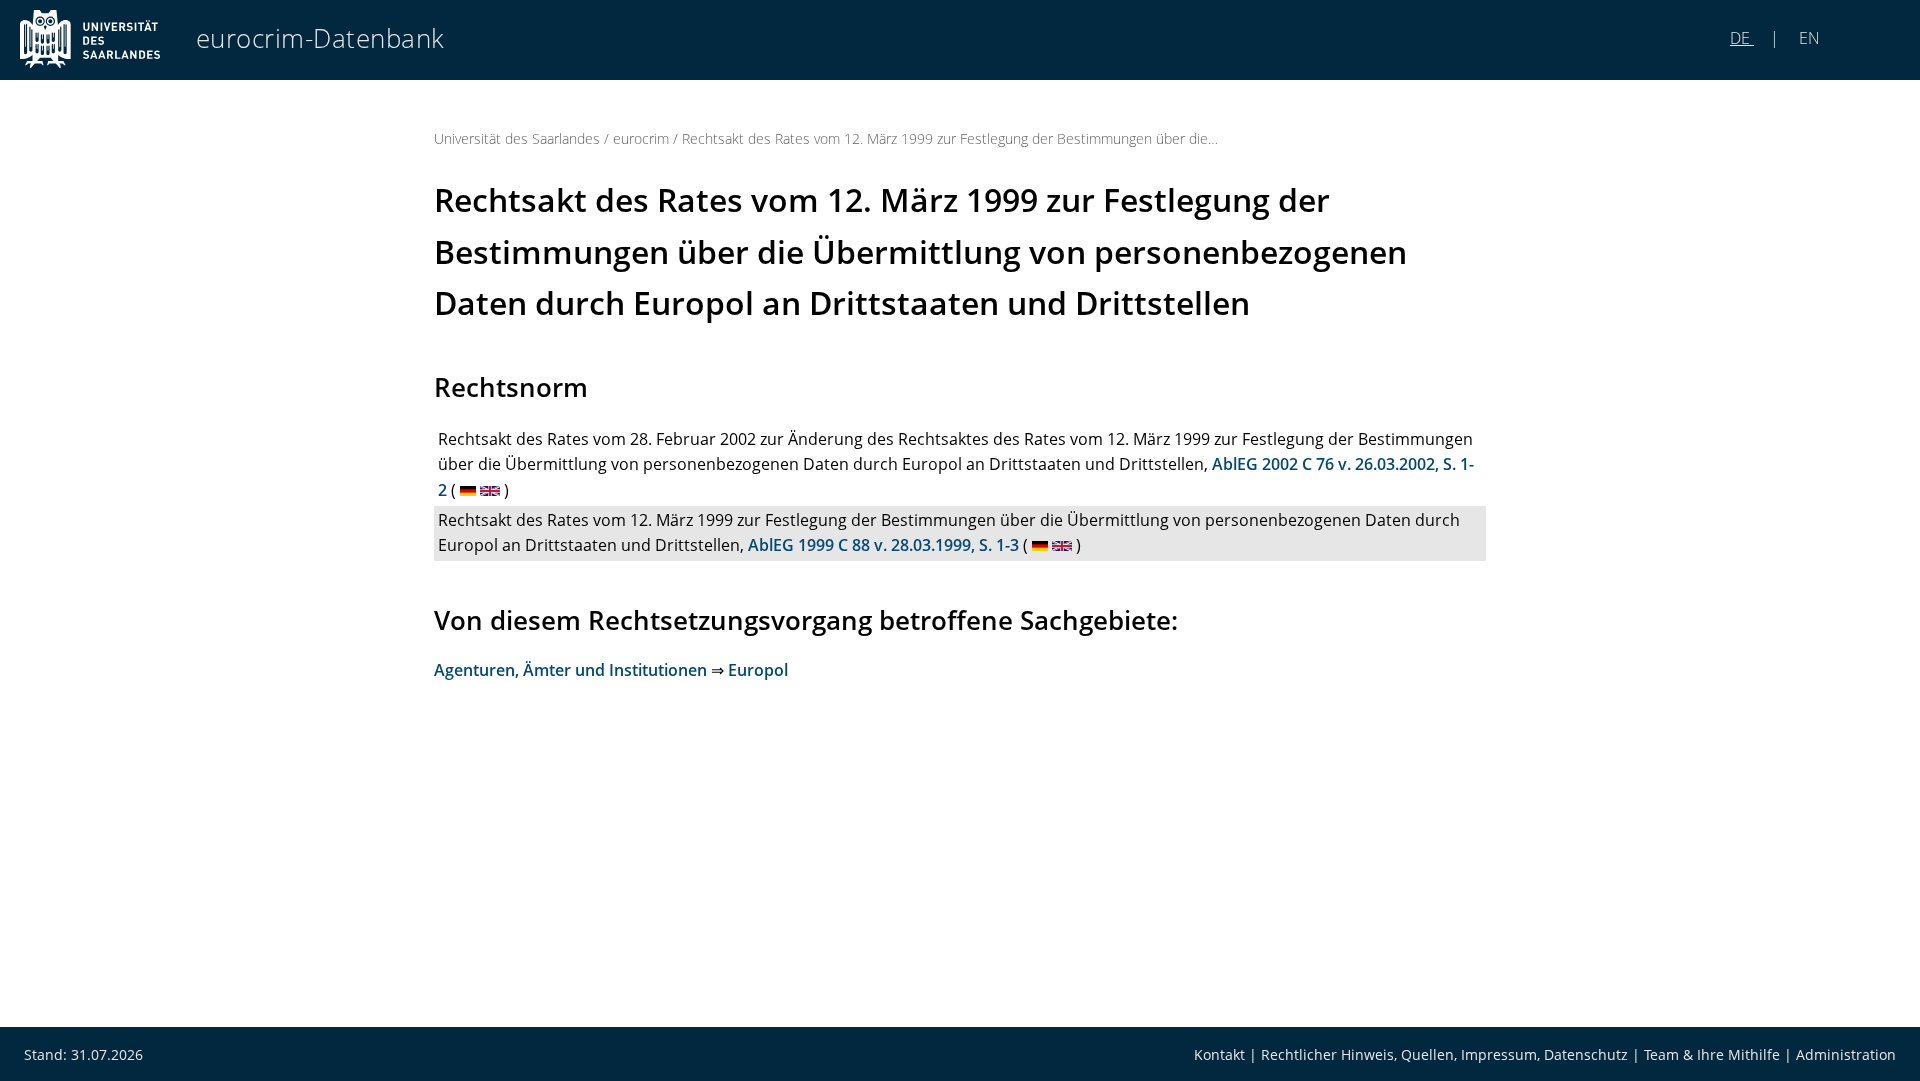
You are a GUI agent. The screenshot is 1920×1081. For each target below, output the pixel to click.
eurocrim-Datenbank (320, 38)
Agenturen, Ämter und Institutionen (570, 670)
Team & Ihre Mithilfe (1712, 1054)
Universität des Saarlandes (517, 138)
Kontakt (1219, 1054)
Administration (1846, 1054)
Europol (758, 670)
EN (1807, 38)
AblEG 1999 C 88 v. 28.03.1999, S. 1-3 (883, 545)
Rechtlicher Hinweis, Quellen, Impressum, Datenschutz (1444, 1054)
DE (1742, 38)
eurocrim (641, 138)
